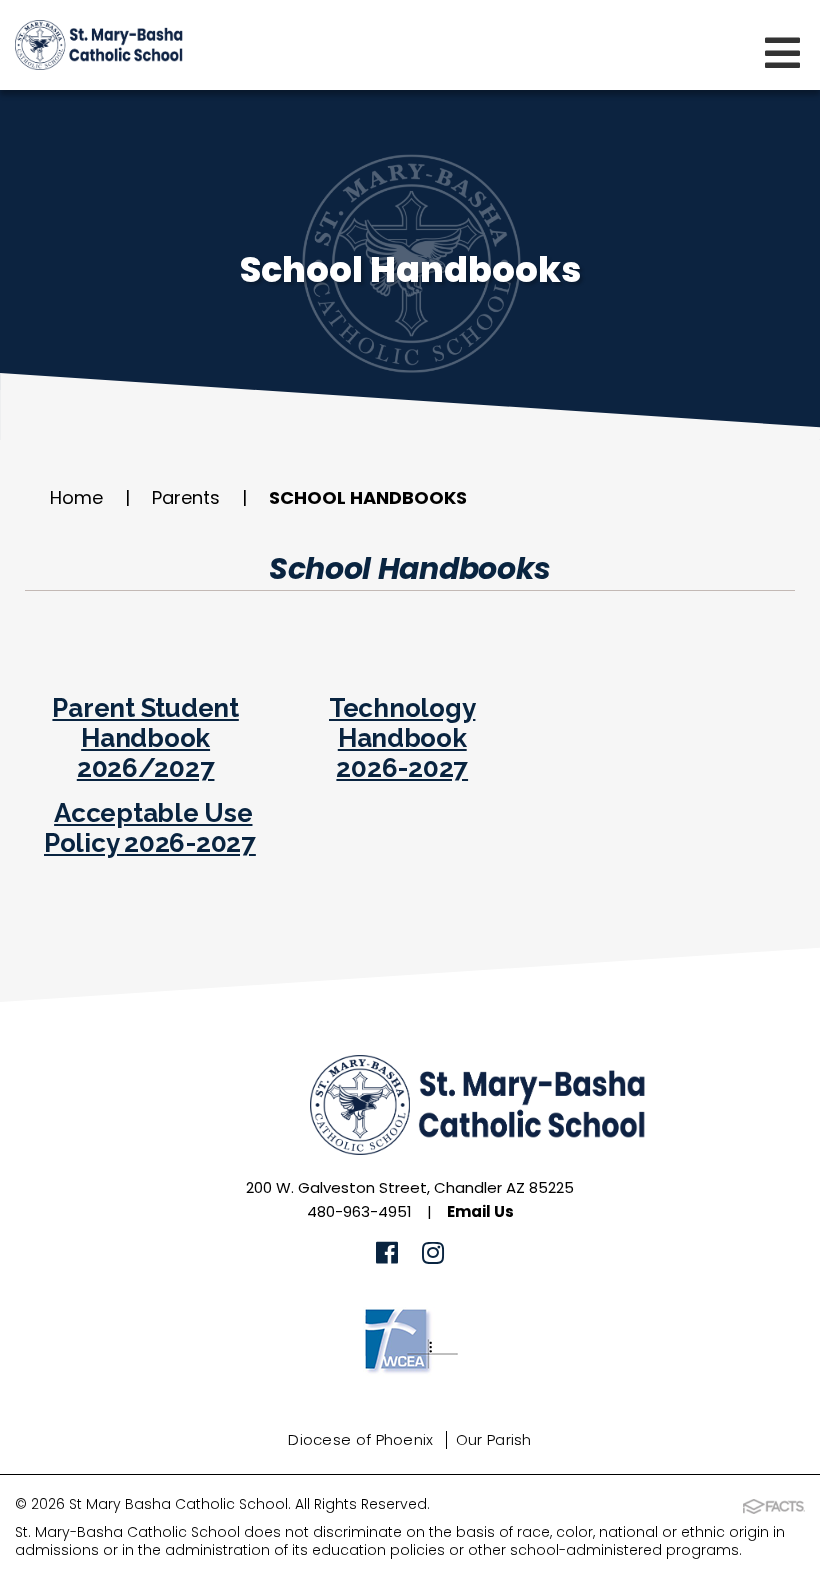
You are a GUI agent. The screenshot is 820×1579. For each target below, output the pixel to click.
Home (76, 497)
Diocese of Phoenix (360, 1439)
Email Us (480, 1211)
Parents (186, 497)
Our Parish (494, 1439)
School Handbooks (368, 497)
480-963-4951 (359, 1211)
